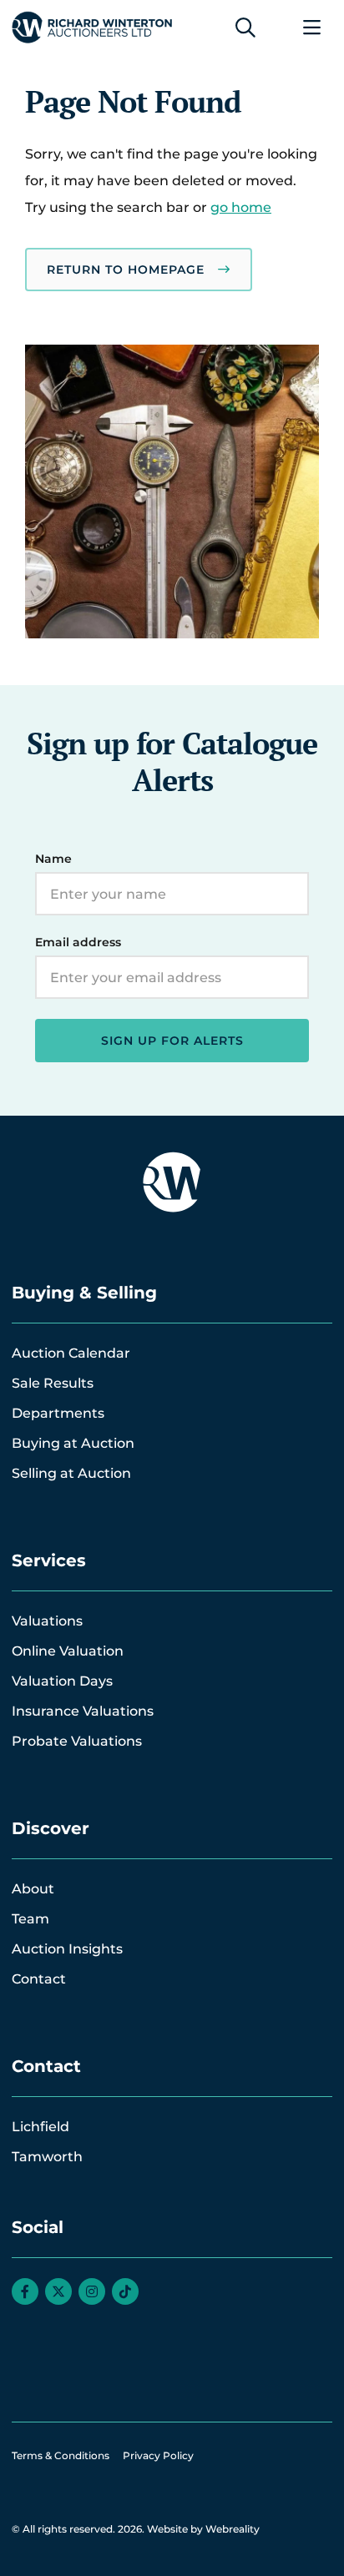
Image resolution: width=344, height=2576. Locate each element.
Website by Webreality (203, 2529)
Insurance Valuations (83, 1711)
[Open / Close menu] (312, 28)
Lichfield (40, 2127)
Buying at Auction (73, 1443)
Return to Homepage (126, 270)
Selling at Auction (71, 1473)
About (33, 1889)
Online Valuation (68, 1651)
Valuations (47, 1621)
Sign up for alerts (172, 1041)
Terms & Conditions (61, 2455)
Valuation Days (62, 1681)
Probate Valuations (77, 1741)
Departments (58, 1413)
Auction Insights (67, 1949)
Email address (78, 942)
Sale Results (53, 1383)
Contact (39, 1979)
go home (241, 207)
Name (53, 859)
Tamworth (47, 2157)
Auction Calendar (71, 1353)
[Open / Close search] (245, 28)
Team (30, 1919)
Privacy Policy (158, 2455)
